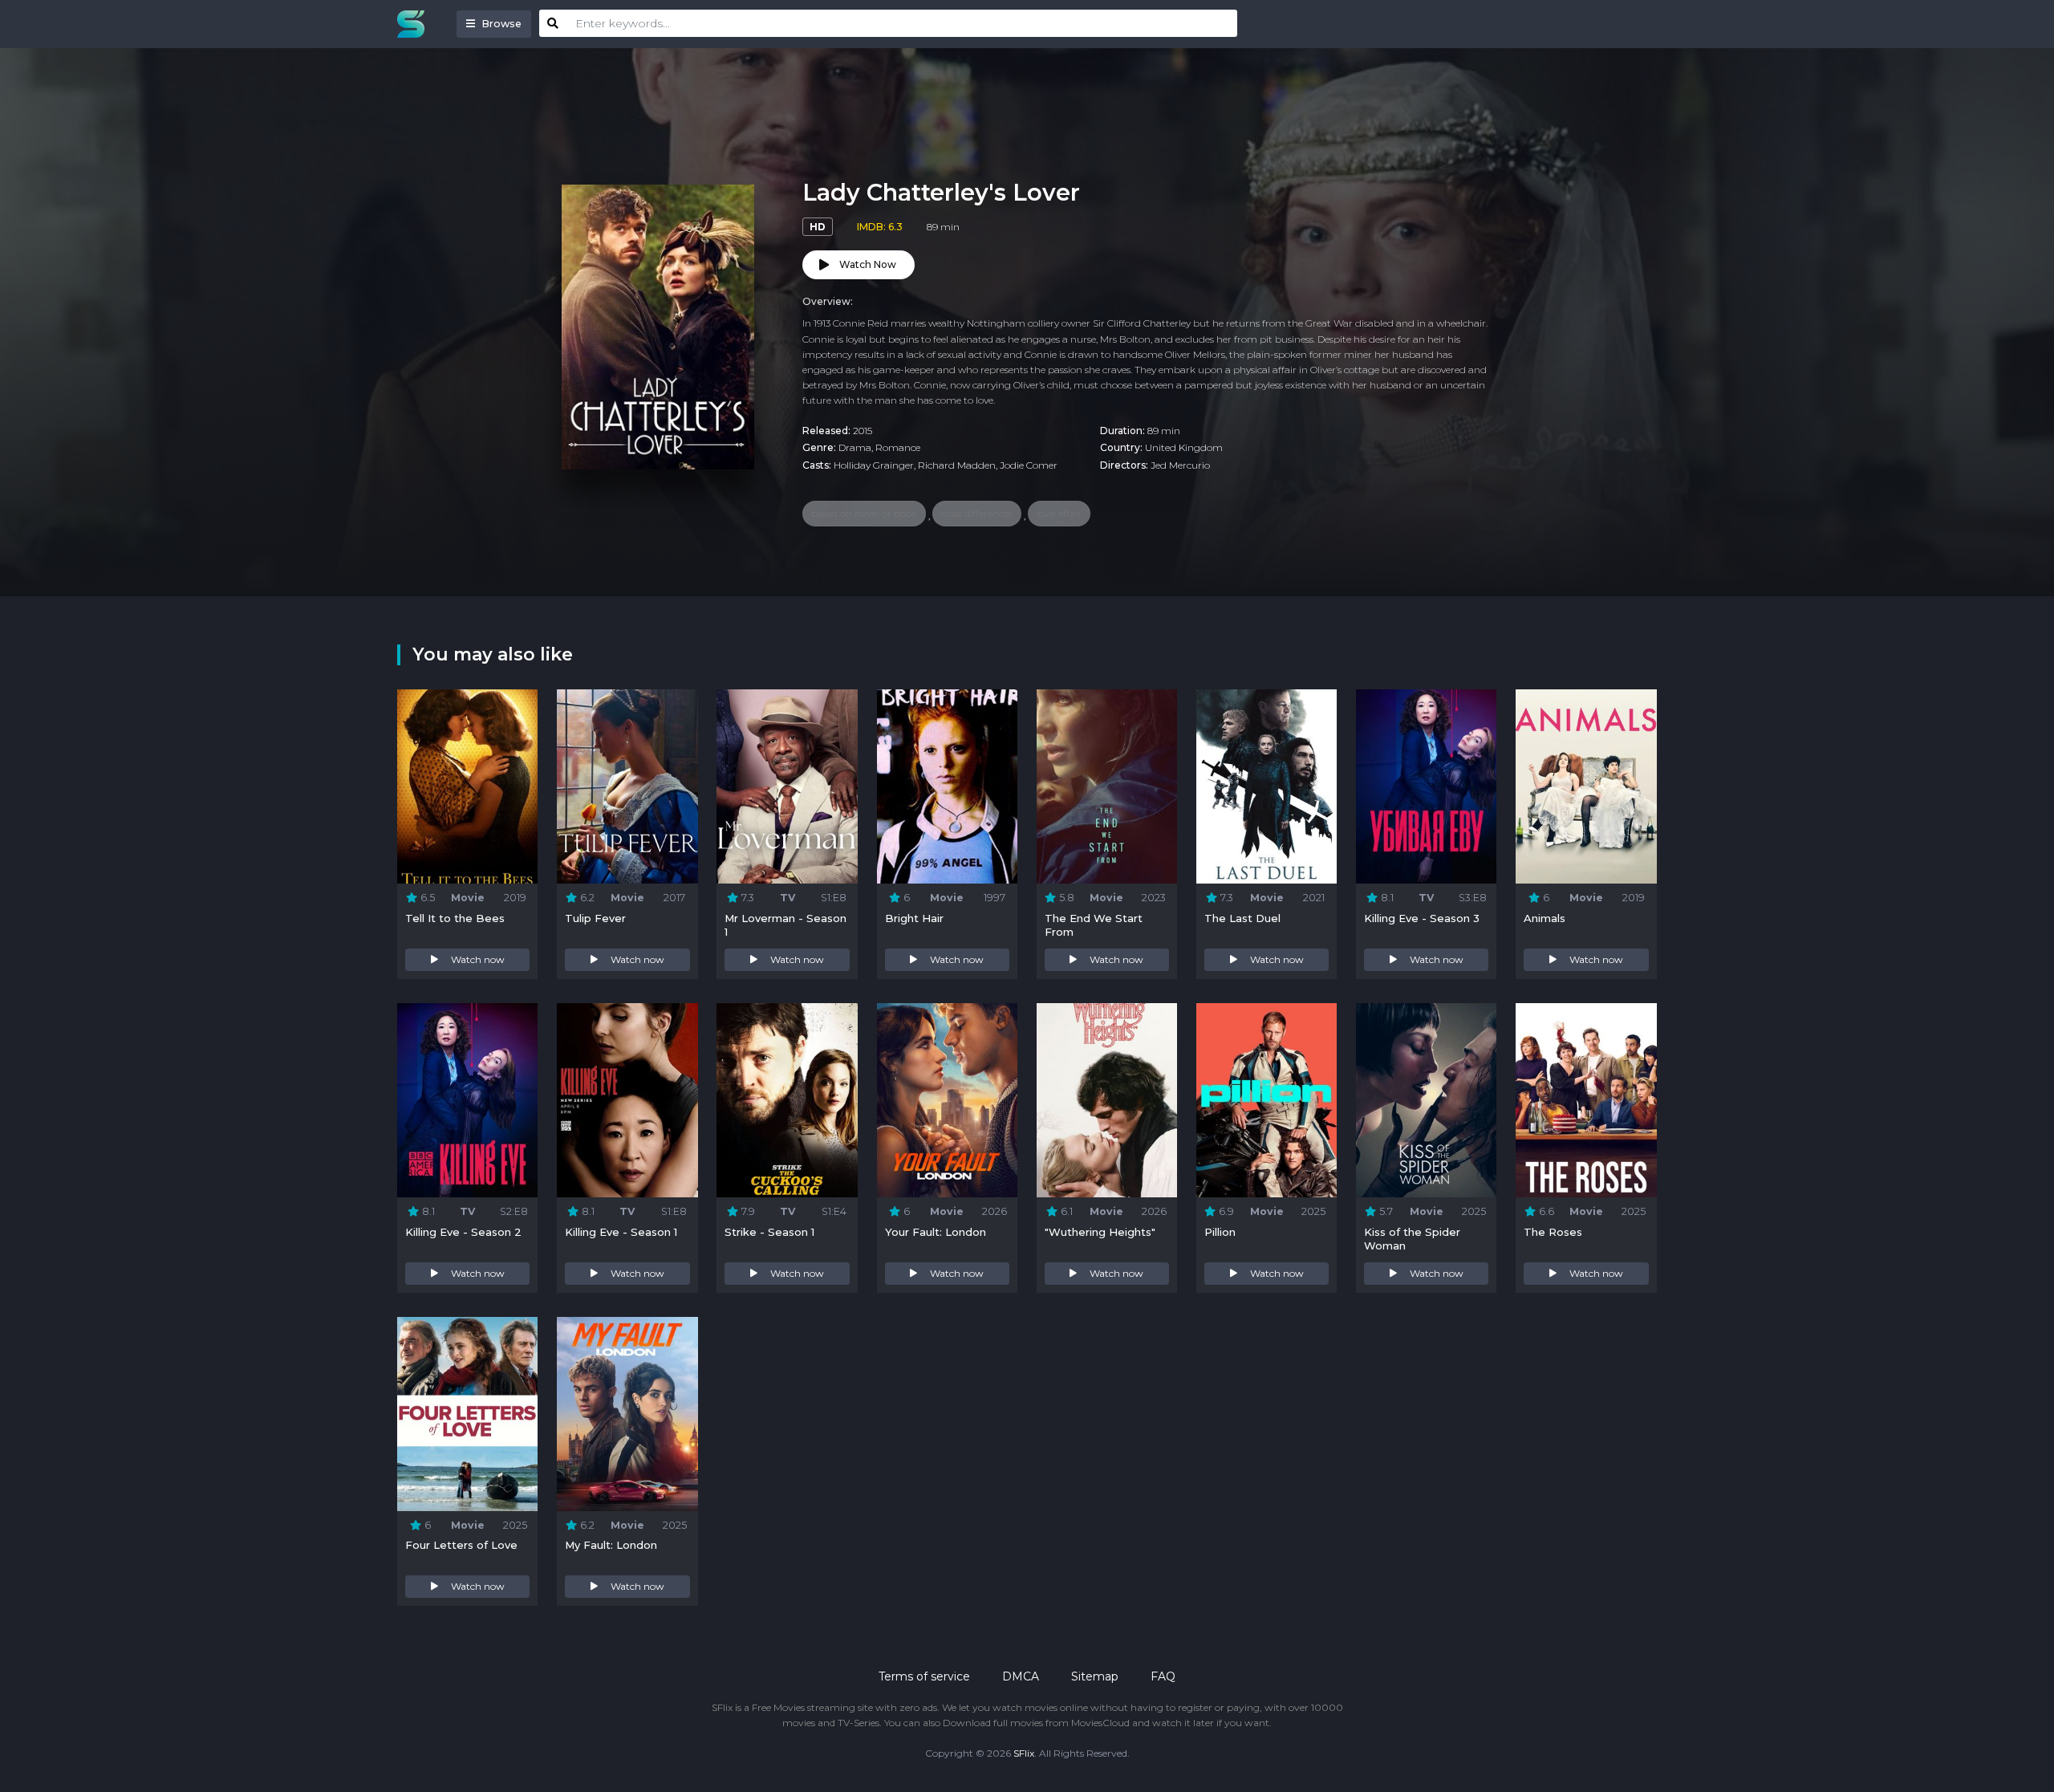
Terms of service (924, 1676)
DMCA (1021, 1676)
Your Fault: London (936, 1232)
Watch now (478, 959)
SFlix (1024, 1753)
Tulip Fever (595, 918)
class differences (977, 513)
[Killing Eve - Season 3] (1426, 786)
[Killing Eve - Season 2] (467, 1100)
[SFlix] (415, 24)
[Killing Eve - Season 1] (627, 1100)
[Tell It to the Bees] (467, 786)
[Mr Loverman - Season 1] (787, 786)
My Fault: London (611, 1545)
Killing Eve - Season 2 (463, 1232)
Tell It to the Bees (455, 918)
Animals (1545, 918)
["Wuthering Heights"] (1107, 1100)
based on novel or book (864, 513)
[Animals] (1586, 786)
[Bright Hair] (947, 786)
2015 (863, 431)
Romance (898, 447)
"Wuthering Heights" (1100, 1232)
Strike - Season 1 (769, 1232)
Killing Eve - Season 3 (1422, 918)
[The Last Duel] (1266, 786)
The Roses (1553, 1232)
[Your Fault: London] (947, 1100)
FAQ (1163, 1676)
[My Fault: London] (627, 1414)
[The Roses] (1586, 1100)
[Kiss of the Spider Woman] (1426, 1100)
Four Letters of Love (461, 1545)
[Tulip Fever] (627, 786)
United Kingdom (1184, 447)
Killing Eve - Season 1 (621, 1232)
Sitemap (1095, 1676)
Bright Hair (914, 918)
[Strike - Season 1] (787, 1100)
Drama (855, 447)
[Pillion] (1266, 1100)
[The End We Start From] (1107, 786)
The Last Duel (1242, 918)
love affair (1059, 513)
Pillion (1220, 1232)
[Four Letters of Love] (467, 1414)
